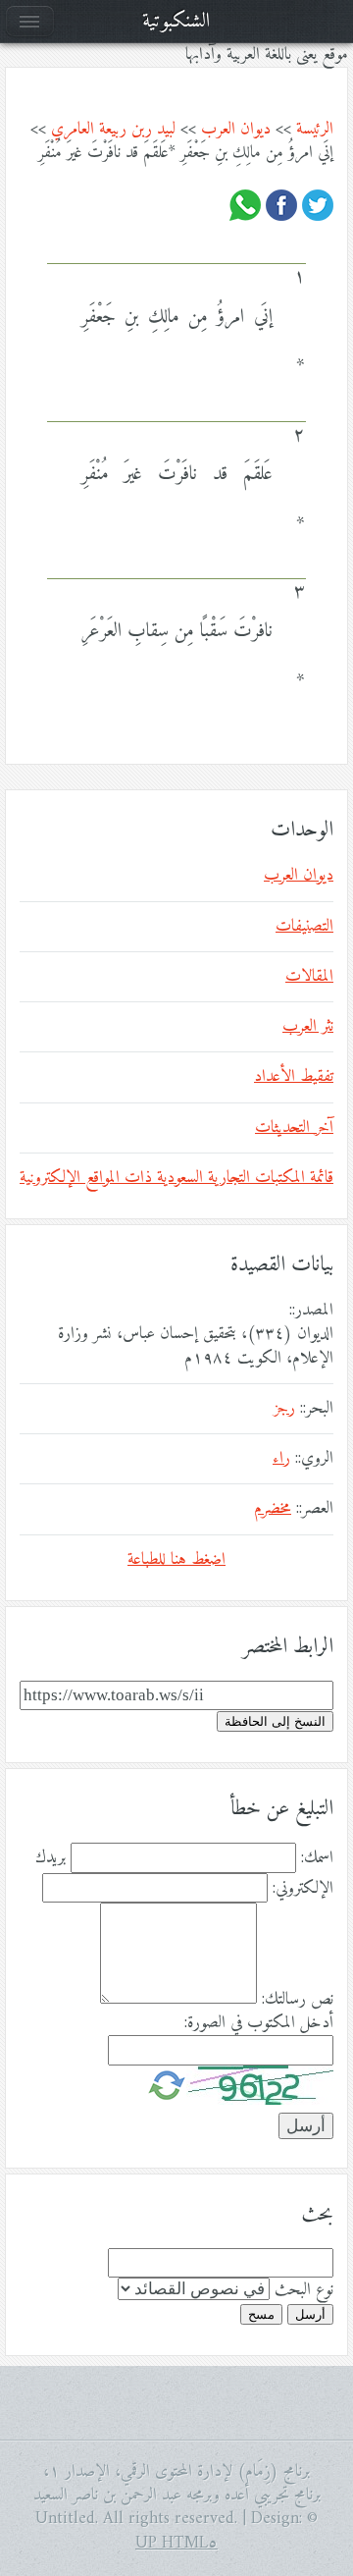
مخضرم (273, 1509)
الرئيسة (315, 130)
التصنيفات (304, 927)
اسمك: (317, 1858)
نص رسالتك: (298, 2000)
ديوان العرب (236, 130)
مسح (261, 2314)
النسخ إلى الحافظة (275, 1721)
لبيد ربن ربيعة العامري (113, 130)
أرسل (310, 2314)
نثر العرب (308, 1027)
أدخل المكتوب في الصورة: (259, 2023)
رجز (284, 1409)
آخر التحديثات (294, 1128)
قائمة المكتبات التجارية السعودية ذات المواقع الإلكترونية (176, 1178)
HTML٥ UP (176, 2544)
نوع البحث (304, 2290)
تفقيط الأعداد (294, 1077)
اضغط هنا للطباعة (176, 1560)
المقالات (309, 977)
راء (281, 1459)
